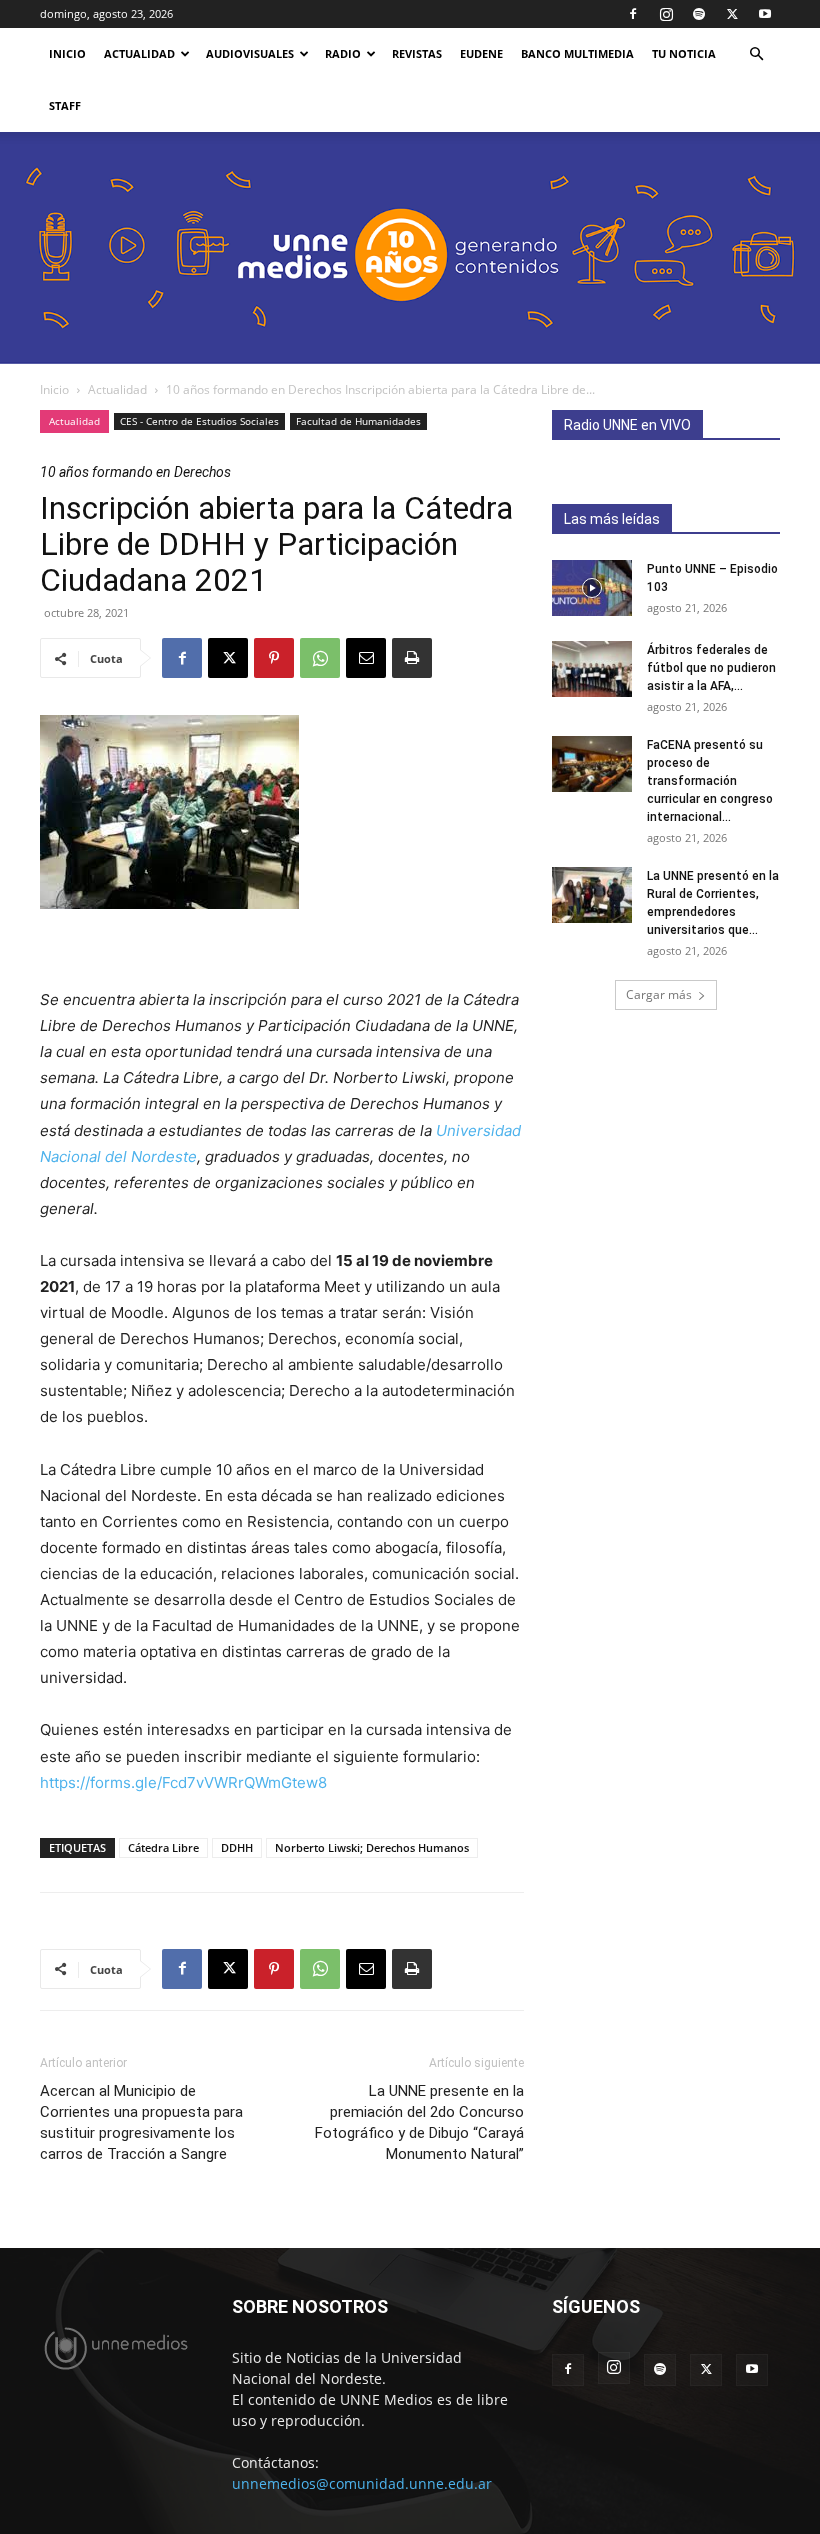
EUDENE (481, 53)
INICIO (67, 53)
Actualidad (139, 53)
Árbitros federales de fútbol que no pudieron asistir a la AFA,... (711, 668)
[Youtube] (765, 14)
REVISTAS (417, 53)
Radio (343, 53)
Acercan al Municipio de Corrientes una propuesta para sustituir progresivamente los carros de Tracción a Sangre (141, 2122)
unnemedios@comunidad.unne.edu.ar (362, 2483)
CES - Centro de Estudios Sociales (199, 421)
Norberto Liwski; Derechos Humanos (372, 1847)
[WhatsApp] (320, 658)
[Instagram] (666, 14)
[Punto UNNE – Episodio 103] (592, 588)
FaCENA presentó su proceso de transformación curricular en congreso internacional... (710, 781)
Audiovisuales (250, 53)
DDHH (237, 1847)
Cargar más (659, 994)
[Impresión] (412, 658)
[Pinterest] (274, 658)
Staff (65, 105)
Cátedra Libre (163, 1847)
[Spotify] (699, 14)
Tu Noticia (684, 53)
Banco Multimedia (577, 53)
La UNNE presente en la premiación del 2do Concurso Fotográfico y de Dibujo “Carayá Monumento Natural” (419, 2122)
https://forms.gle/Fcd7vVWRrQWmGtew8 (183, 1782)
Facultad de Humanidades (358, 421)
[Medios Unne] (410, 248)
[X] (732, 14)
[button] (756, 54)
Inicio (54, 389)
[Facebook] (633, 14)
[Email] (366, 658)
